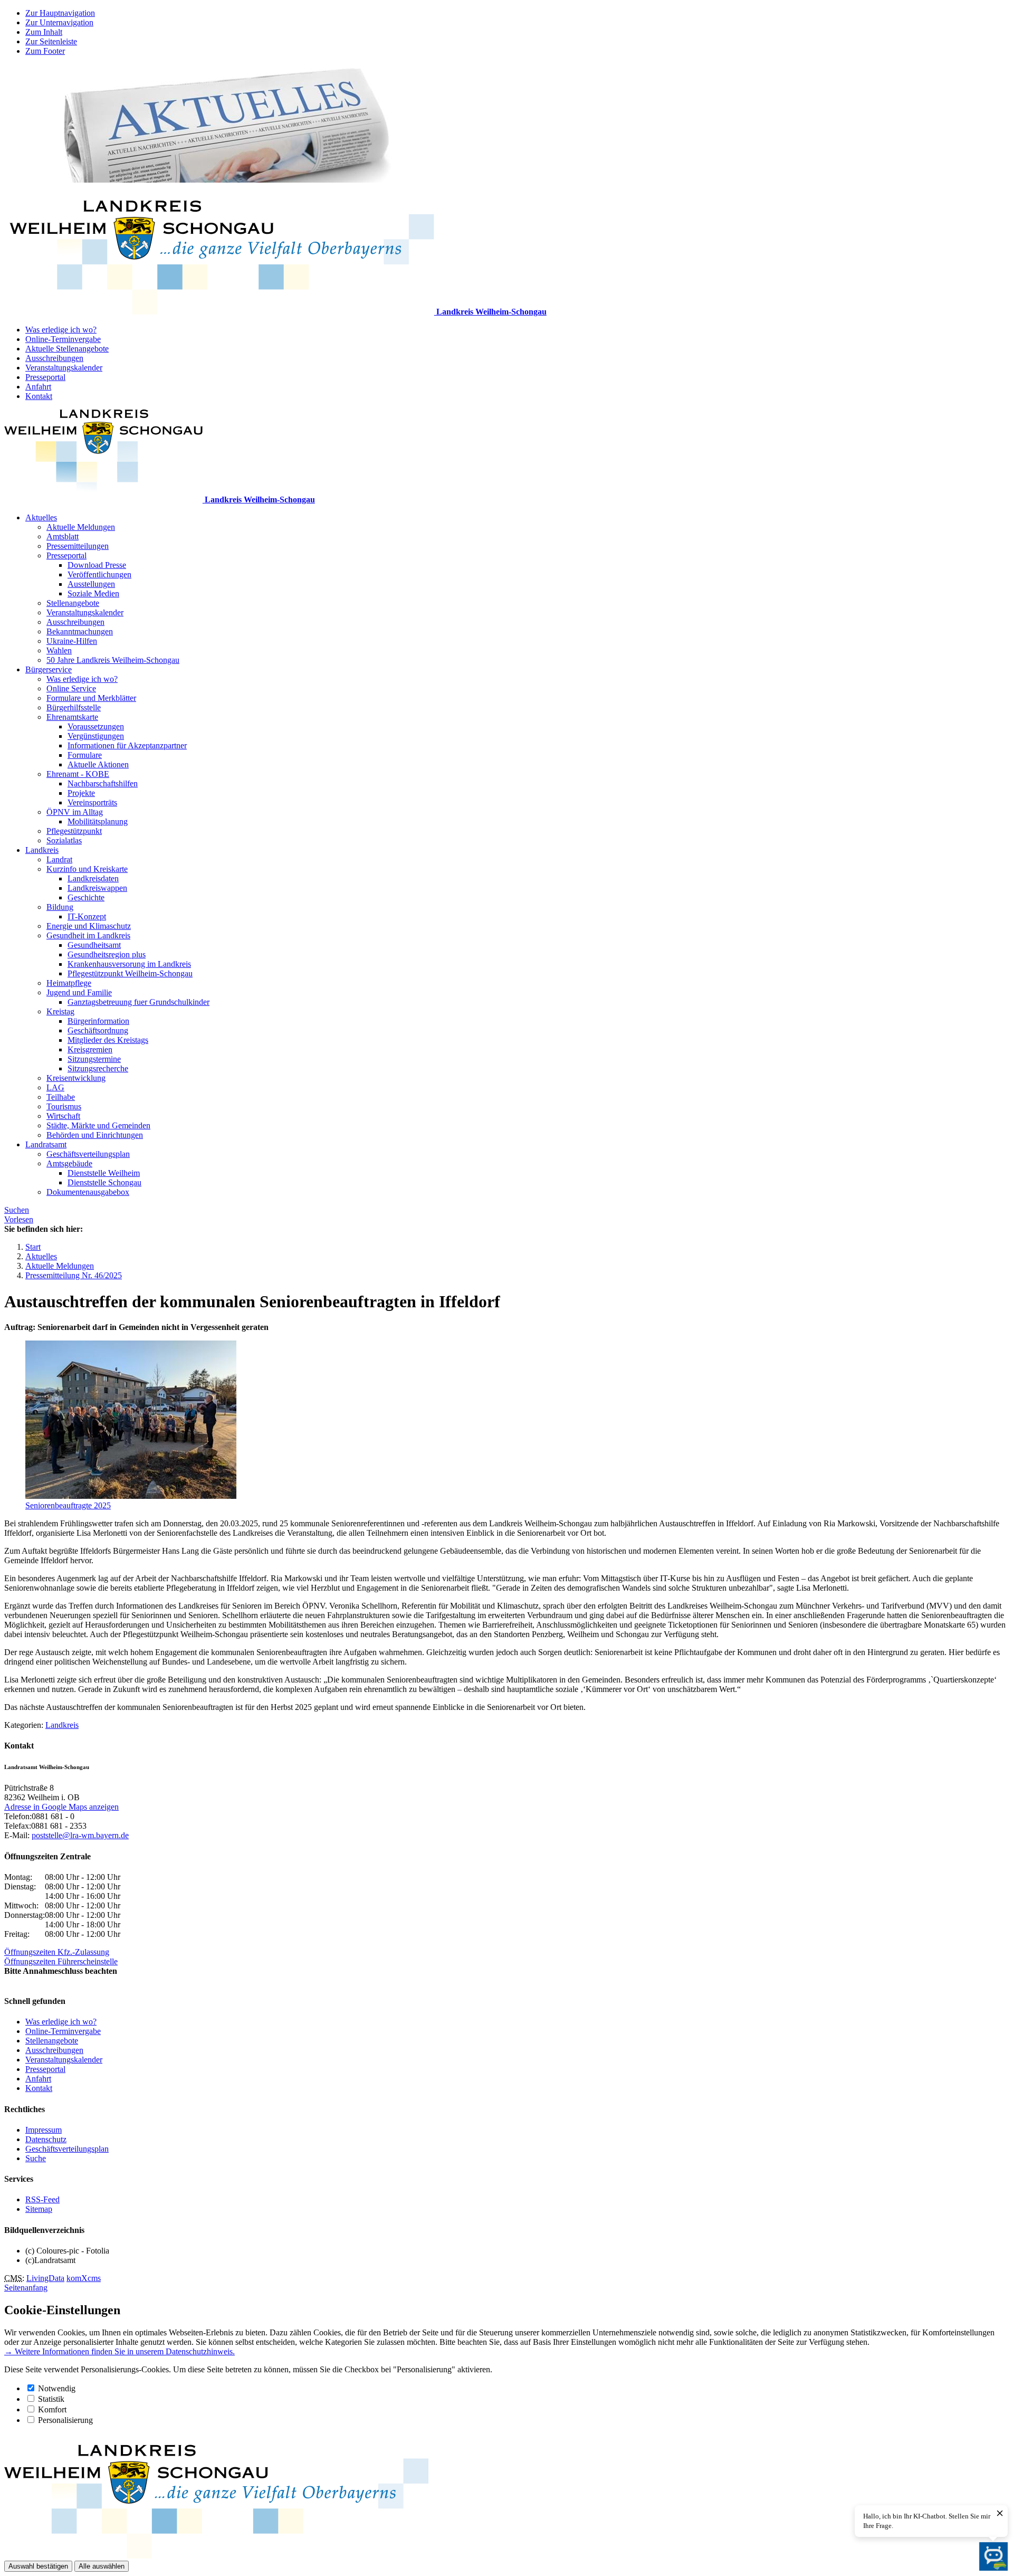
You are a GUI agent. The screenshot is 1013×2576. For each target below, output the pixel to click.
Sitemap (39, 2209)
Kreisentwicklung (76, 1078)
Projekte (81, 793)
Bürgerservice (49, 669)
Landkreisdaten (93, 878)
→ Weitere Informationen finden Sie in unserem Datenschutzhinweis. (120, 2351)
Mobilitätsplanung (98, 821)
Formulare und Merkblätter (91, 698)
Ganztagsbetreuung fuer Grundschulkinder (138, 1002)
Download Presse (97, 565)
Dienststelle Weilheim (104, 1173)
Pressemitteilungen (78, 546)
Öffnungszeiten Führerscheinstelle (61, 1961)
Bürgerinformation (98, 1021)
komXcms (84, 2278)
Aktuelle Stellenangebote (67, 349)
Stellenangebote (73, 603)
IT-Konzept (87, 916)
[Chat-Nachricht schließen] (1000, 2514)
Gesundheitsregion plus (107, 954)
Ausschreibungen (54, 358)
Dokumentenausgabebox (88, 1192)
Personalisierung (65, 2420)
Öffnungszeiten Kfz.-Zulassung (57, 1952)
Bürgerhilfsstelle (74, 707)
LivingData (45, 2278)
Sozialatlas (64, 840)
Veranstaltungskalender (64, 368)
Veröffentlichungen (99, 574)
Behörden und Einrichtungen (95, 1135)
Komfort (52, 2409)
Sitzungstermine (94, 1059)
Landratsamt (46, 1144)
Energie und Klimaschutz (89, 926)
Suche (36, 2158)
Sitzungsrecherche (98, 1068)
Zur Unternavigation (59, 22)
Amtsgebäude (69, 1163)
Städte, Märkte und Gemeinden (98, 1125)
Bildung (60, 907)
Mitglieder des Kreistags (108, 1040)
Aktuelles (41, 517)
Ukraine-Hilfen (72, 641)
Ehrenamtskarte (72, 717)
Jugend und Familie (79, 992)
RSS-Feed (42, 2199)
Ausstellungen (91, 584)
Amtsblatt (63, 536)
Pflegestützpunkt (74, 831)
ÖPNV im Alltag (75, 812)
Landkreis (42, 850)
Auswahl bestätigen (38, 2566)
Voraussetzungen (96, 726)
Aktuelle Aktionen (98, 764)
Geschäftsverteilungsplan (88, 1154)
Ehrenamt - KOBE (78, 774)
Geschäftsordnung (98, 1030)
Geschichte (86, 897)
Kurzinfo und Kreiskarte (87, 869)
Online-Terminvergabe (63, 339)
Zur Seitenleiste (51, 41)
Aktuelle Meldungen (81, 527)
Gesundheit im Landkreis (88, 935)
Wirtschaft (63, 1116)
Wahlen (59, 650)
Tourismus (64, 1106)
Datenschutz (46, 2139)
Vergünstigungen (96, 736)
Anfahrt (38, 387)
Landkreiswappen (97, 888)
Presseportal (45, 377)
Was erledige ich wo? (61, 330)
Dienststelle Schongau (104, 1182)
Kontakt (39, 396)
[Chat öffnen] (993, 2556)
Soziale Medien (93, 593)
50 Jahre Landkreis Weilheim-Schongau (113, 660)
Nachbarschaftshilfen (103, 783)
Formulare (85, 755)
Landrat (59, 859)
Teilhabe (61, 1097)
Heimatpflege (69, 983)
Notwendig (57, 2388)
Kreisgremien (90, 1049)
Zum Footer (45, 51)
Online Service (71, 688)
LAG (55, 1087)
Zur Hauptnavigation (60, 13)
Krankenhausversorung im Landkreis (129, 964)
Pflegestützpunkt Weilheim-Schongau (130, 973)
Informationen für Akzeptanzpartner (127, 745)
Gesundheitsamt (94, 945)
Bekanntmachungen (80, 631)
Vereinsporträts (92, 802)
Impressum (44, 2130)
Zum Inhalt (44, 32)
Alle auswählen (102, 2566)
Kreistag (60, 1011)
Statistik (51, 2399)
